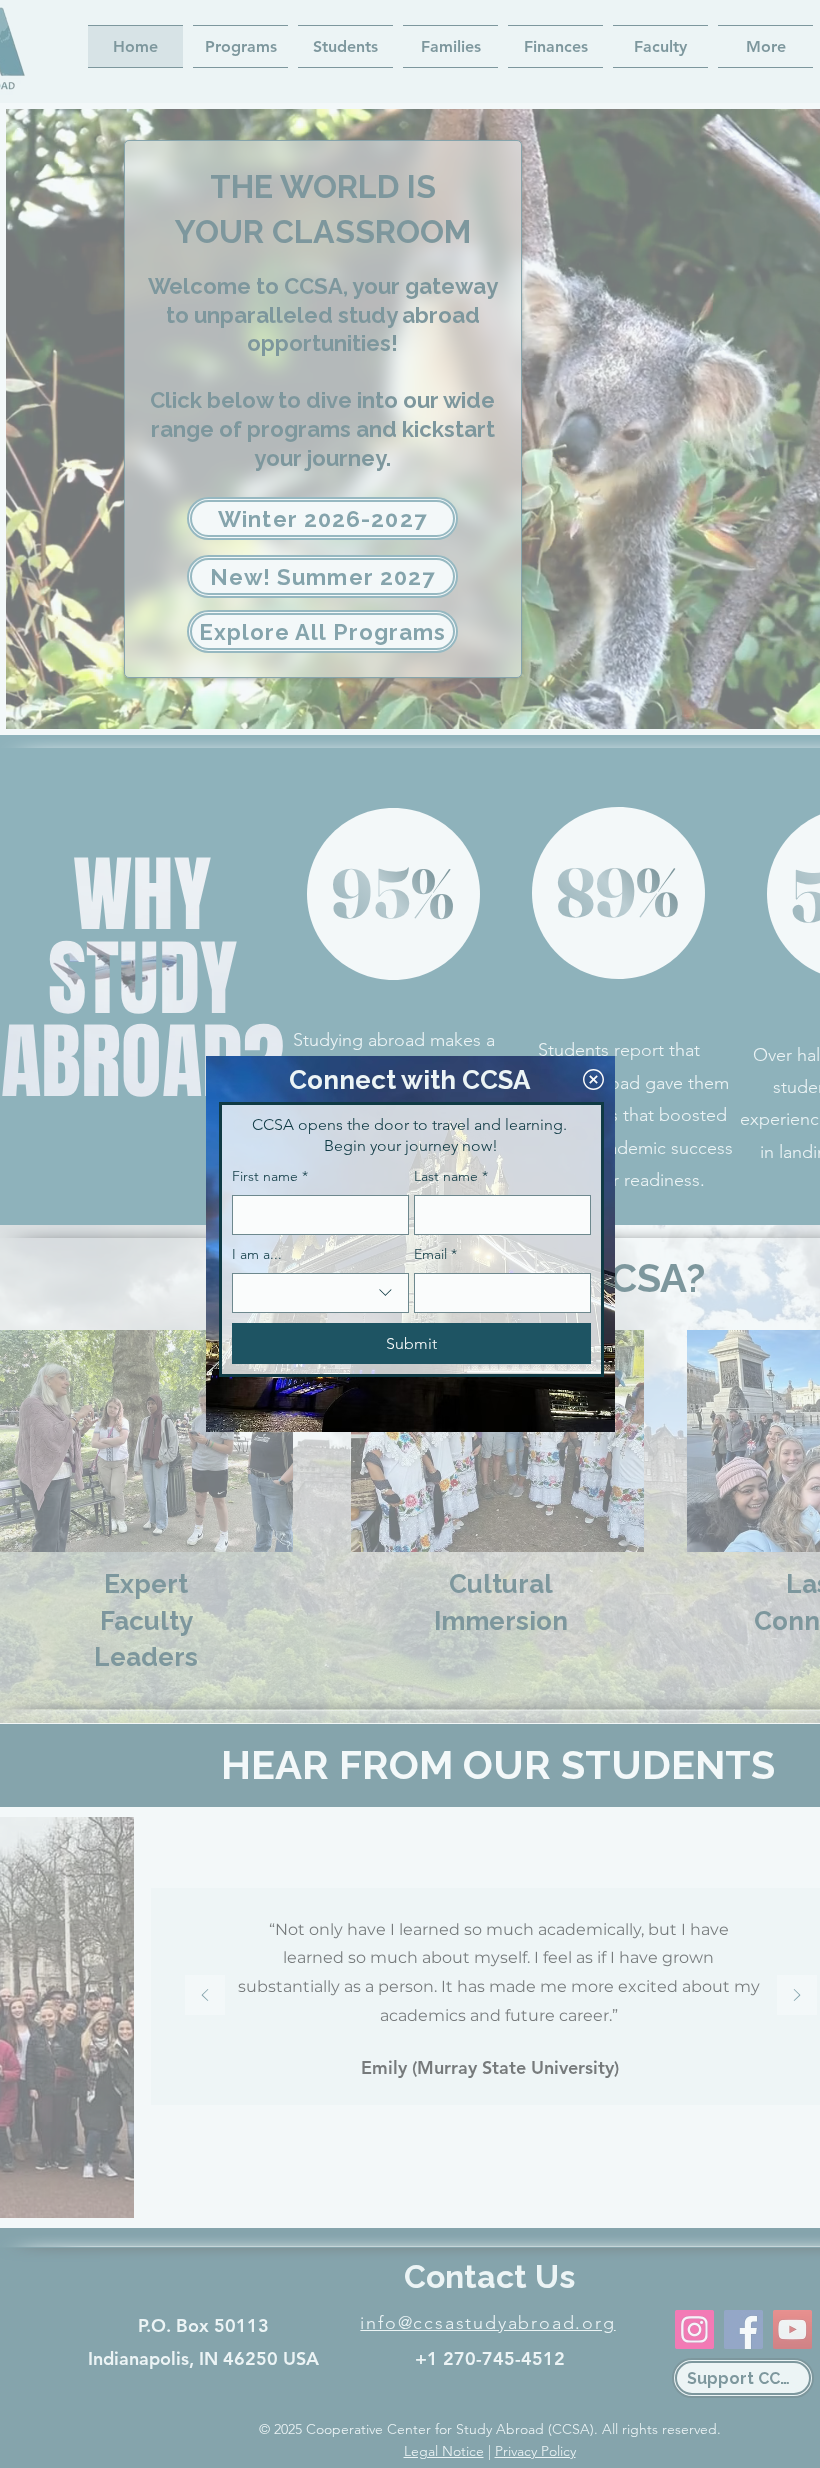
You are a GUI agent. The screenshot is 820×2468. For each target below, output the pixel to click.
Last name (451, 1176)
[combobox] (320, 1293)
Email (435, 1254)
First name (270, 1176)
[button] (593, 1079)
